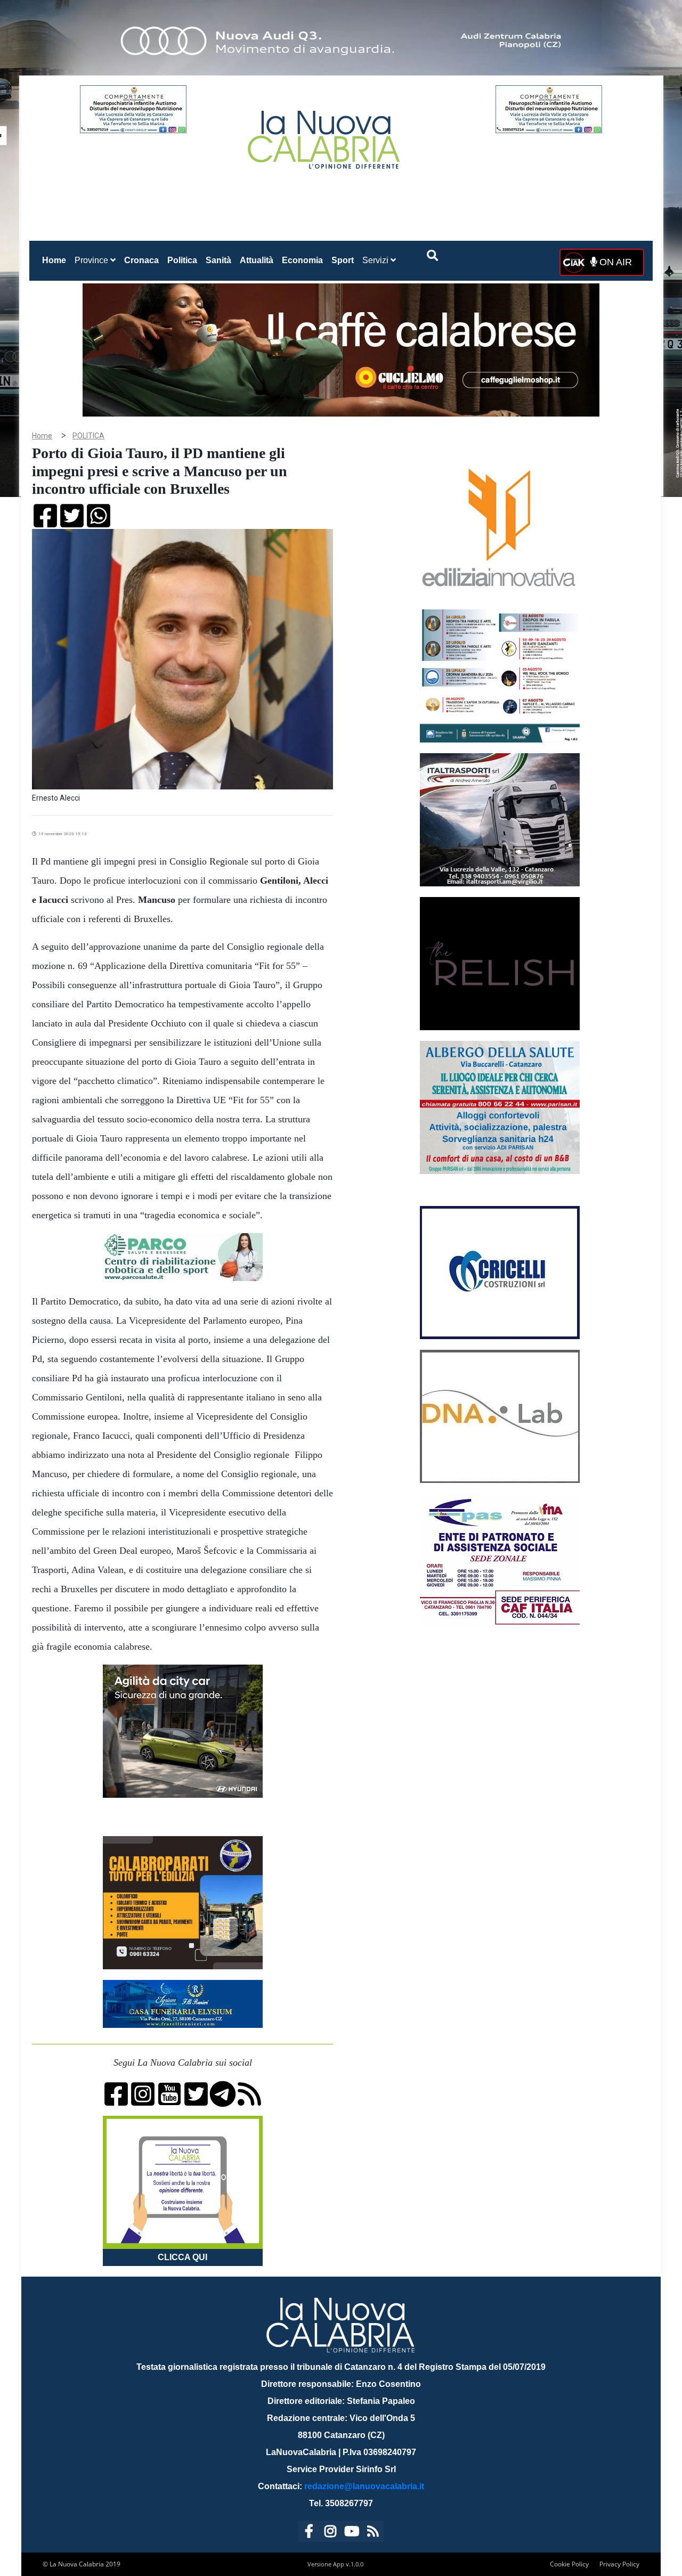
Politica (182, 260)
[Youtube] (352, 2533)
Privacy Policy (619, 2564)
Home (56, 260)
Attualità (257, 260)
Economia (302, 260)
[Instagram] (330, 2533)
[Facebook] (309, 2533)
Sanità (218, 260)
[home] (325, 136)
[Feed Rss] (373, 2533)
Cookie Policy (569, 2564)
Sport (343, 260)
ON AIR (614, 262)
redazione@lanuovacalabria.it (364, 2486)
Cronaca (141, 260)
